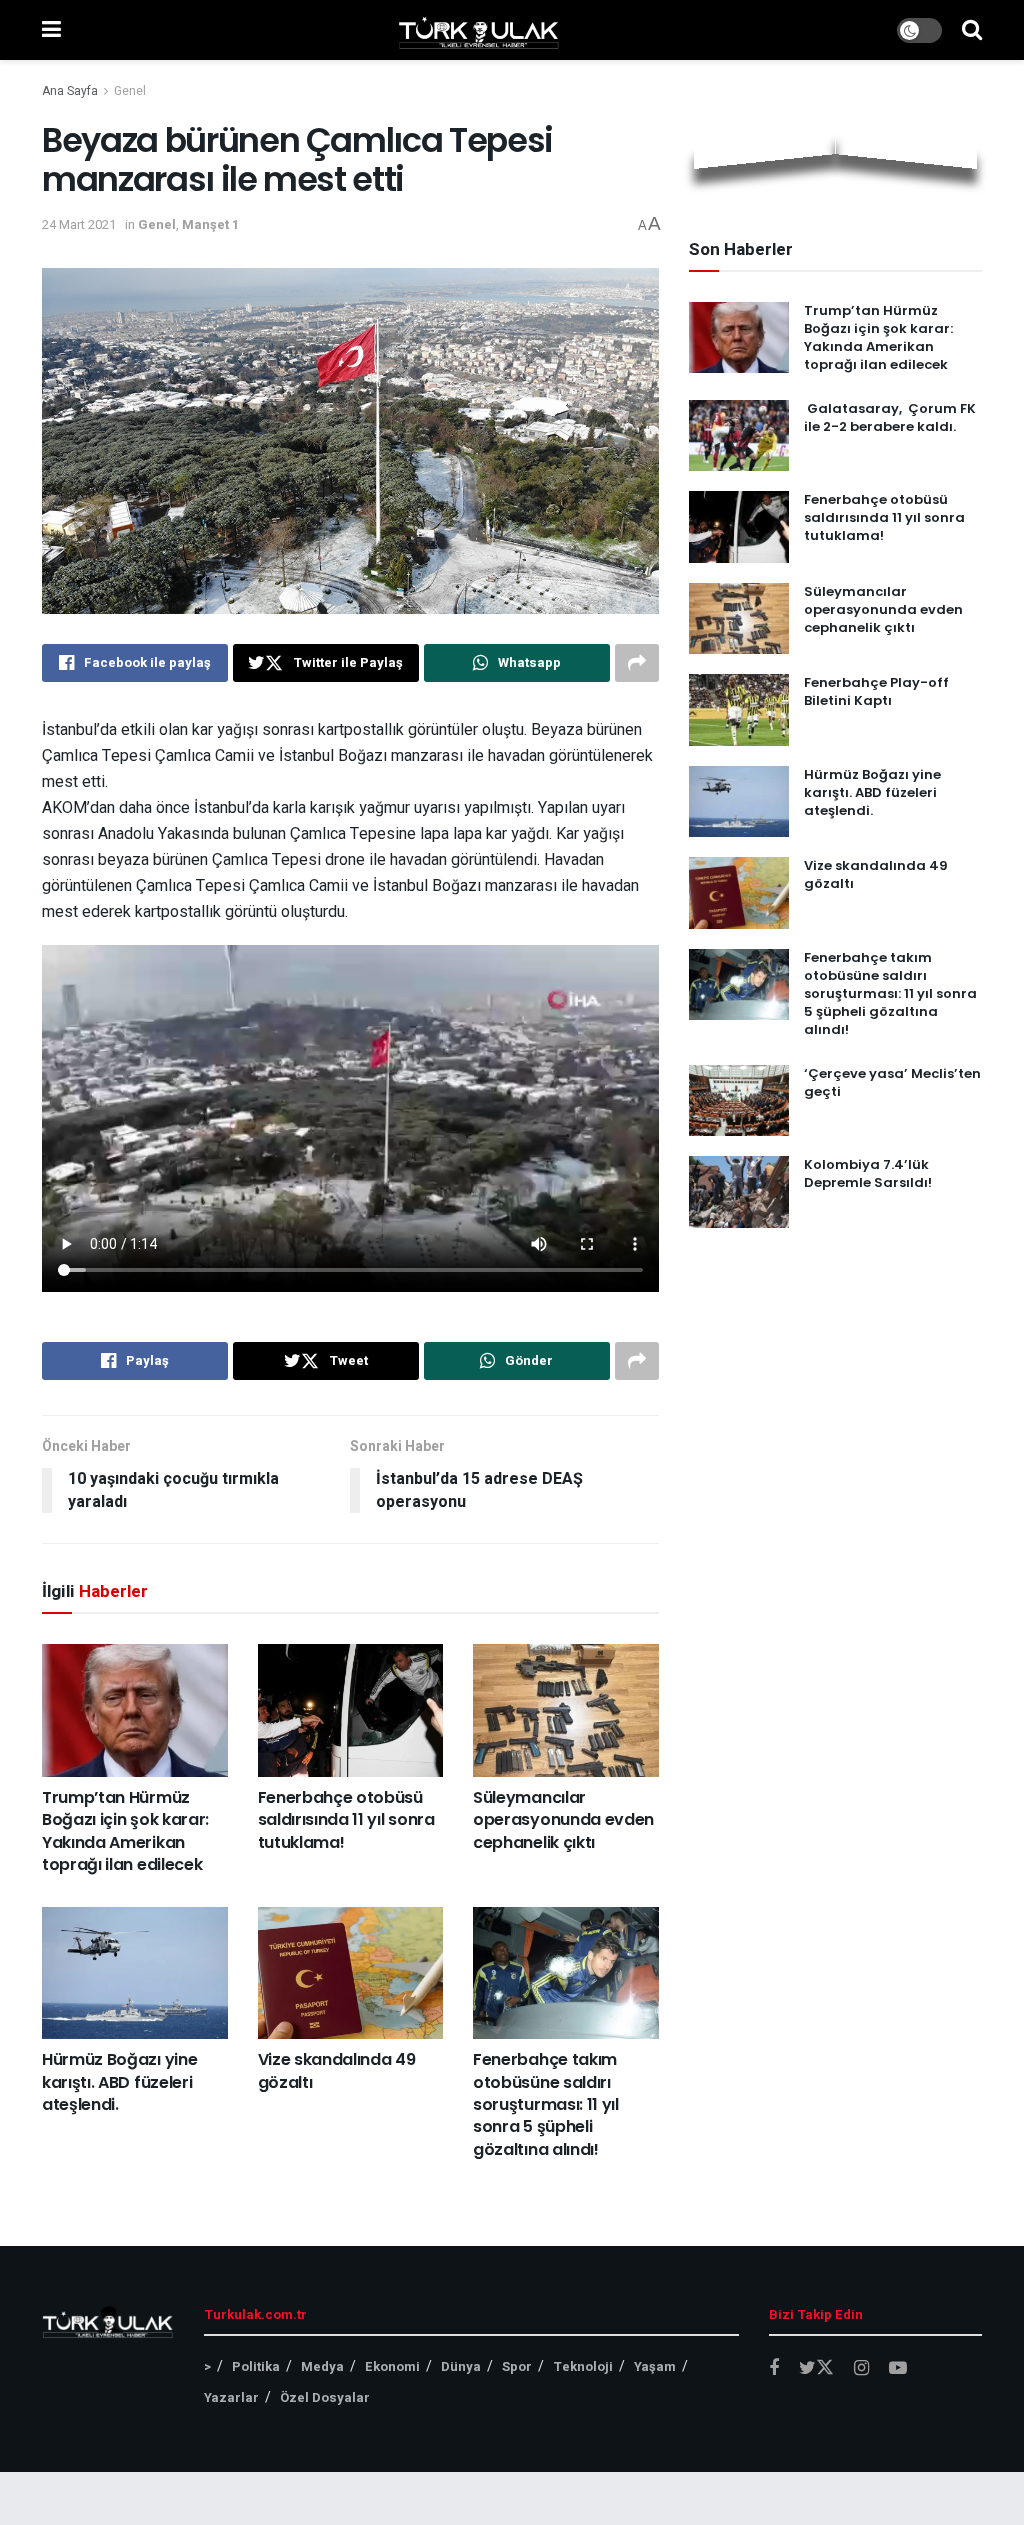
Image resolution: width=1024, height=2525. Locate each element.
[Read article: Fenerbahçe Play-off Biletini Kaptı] (739, 710)
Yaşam (655, 2366)
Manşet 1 (210, 224)
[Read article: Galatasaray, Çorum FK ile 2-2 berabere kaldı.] (739, 436)
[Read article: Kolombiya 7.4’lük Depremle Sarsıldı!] (739, 1192)
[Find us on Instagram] (861, 2369)
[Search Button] (972, 30)
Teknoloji (583, 2366)
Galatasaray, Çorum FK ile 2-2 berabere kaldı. (890, 417)
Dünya (461, 2366)
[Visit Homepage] (479, 30)
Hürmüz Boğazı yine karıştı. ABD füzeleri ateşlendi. (119, 2082)
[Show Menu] (51, 30)
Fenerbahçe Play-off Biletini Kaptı (876, 691)
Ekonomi (392, 2366)
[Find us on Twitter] (816, 2368)
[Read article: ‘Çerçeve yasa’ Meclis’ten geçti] (739, 1101)
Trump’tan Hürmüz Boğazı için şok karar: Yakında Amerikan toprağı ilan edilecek (125, 1831)
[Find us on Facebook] (774, 2369)
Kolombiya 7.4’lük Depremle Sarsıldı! (868, 1173)
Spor (517, 2366)
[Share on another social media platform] (637, 663)
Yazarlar (231, 2397)
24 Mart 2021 (79, 224)
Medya (322, 2366)
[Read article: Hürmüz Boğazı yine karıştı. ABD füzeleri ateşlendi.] (135, 1973)
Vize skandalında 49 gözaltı (337, 2070)
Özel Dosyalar (325, 2397)
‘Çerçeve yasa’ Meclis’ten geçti (892, 1082)
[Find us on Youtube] (898, 2369)
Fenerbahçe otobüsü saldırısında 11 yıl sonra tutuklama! (346, 1820)
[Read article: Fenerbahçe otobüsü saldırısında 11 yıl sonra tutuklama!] (351, 1710)
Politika (256, 2366)
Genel (130, 91)
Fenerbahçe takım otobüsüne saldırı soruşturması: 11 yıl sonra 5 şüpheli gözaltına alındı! (546, 2104)
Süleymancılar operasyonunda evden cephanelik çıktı (563, 1820)
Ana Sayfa (70, 91)
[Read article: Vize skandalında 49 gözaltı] (351, 1973)
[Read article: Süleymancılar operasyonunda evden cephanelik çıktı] (566, 1710)
